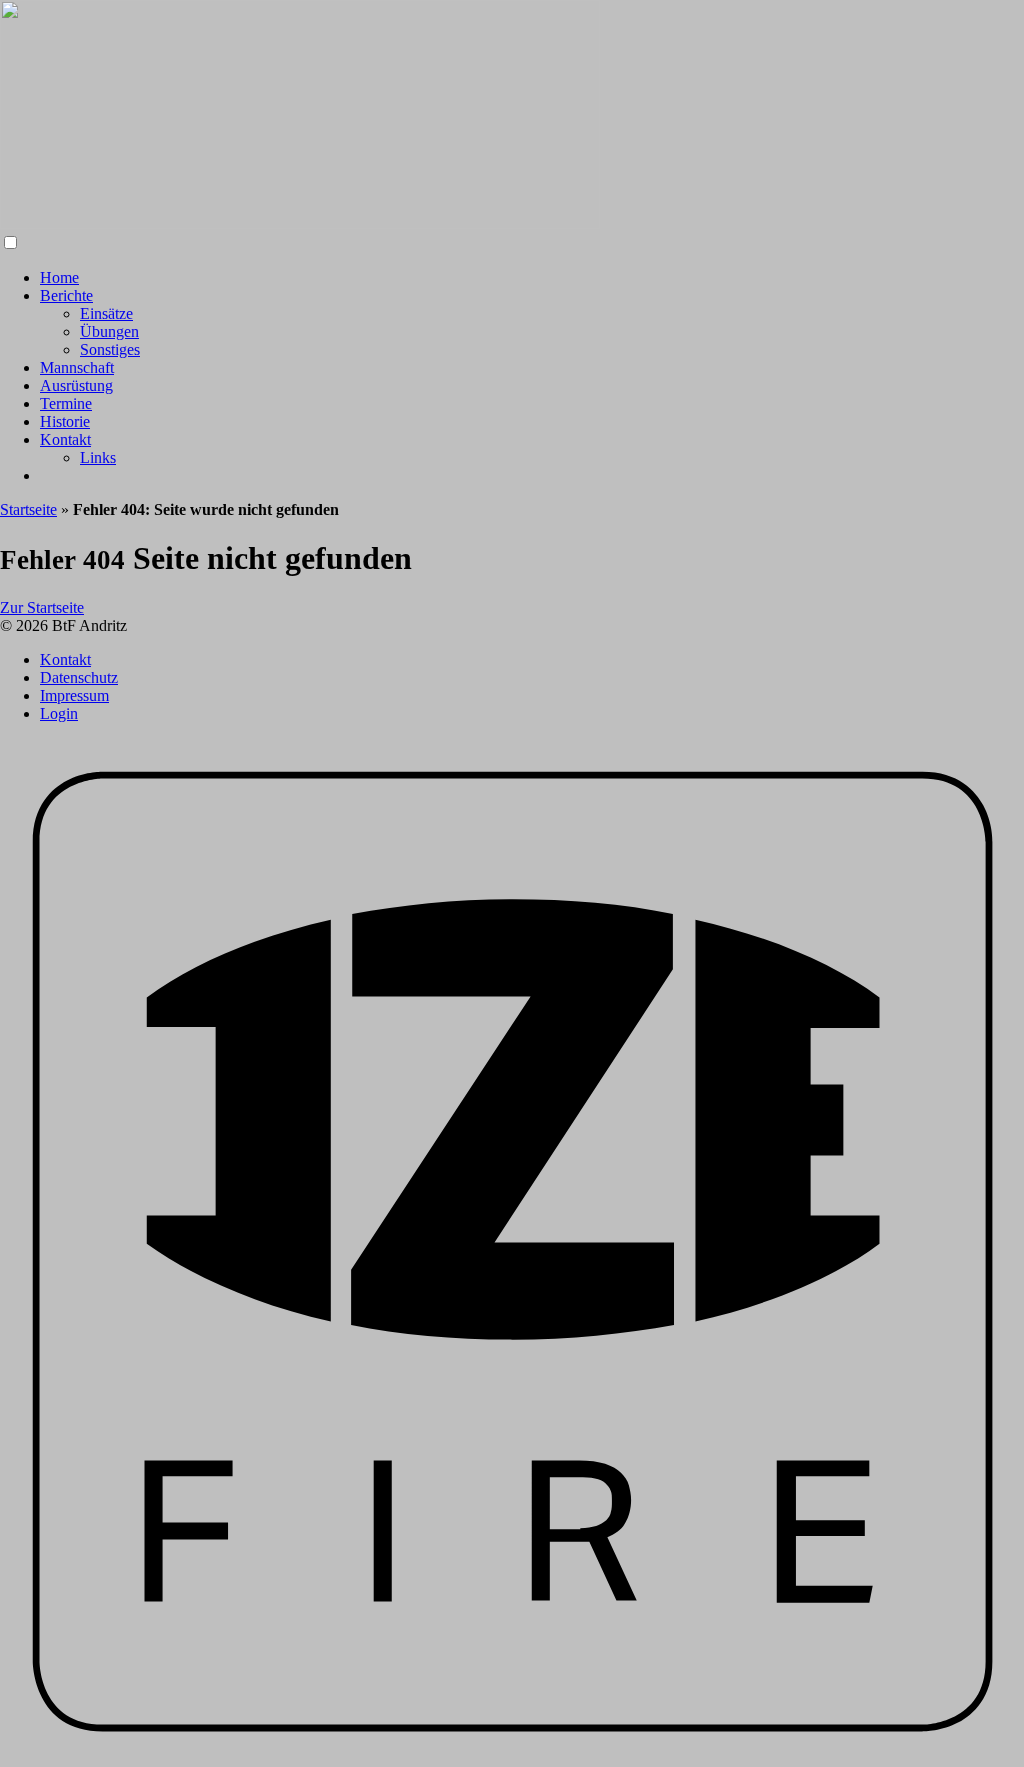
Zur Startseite (42, 607)
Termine (66, 403)
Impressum (74, 695)
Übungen (109, 331)
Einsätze (106, 313)
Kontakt (65, 439)
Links (98, 457)
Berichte (66, 295)
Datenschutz (79, 677)
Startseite (28, 509)
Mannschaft (77, 367)
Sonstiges (110, 349)
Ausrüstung (76, 385)
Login (59, 713)
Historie (65, 421)
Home (59, 277)
